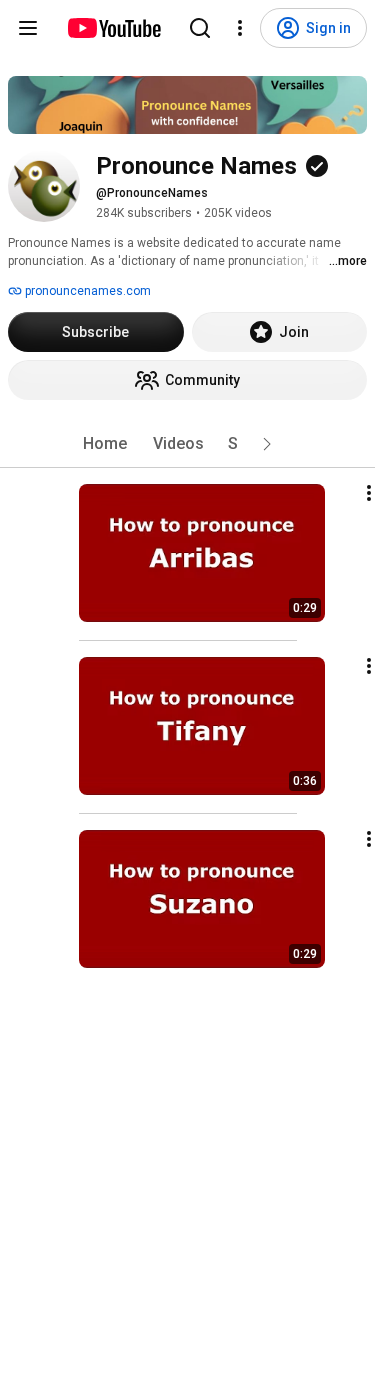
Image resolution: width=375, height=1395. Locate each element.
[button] (267, 444)
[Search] (200, 28)
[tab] (105, 444)
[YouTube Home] (113, 28)
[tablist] (188, 444)
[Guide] (28, 28)
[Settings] (240, 28)
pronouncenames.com (86, 291)
